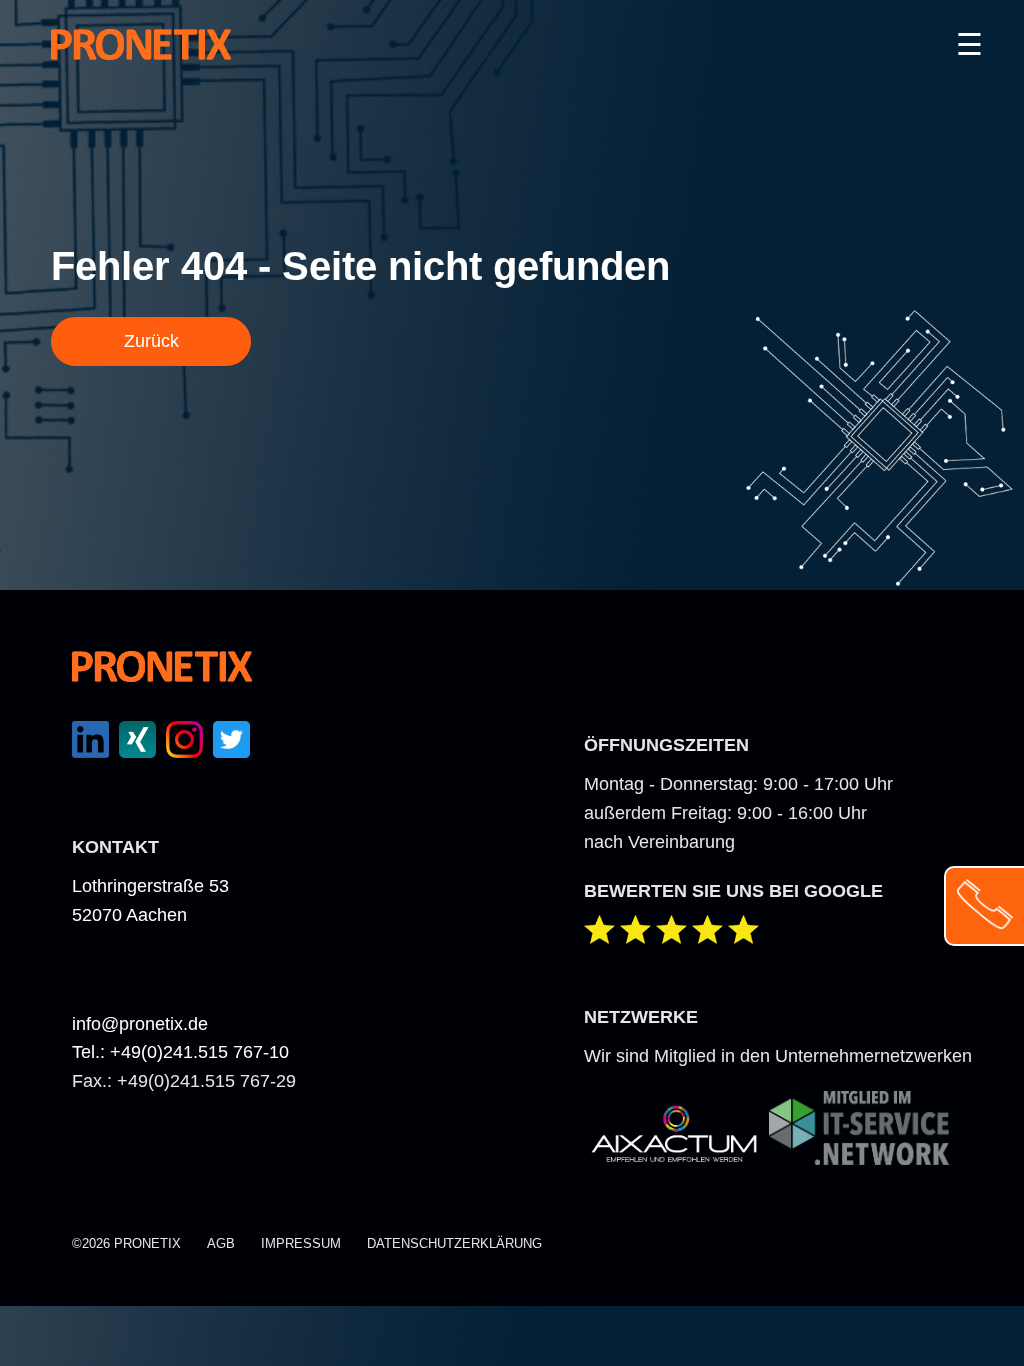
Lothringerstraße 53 (150, 886)
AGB (221, 1243)
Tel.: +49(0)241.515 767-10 (180, 1052)
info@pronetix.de (140, 1024)
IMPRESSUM (301, 1243)
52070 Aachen (129, 915)
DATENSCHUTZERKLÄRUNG (454, 1243)
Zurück (151, 341)
